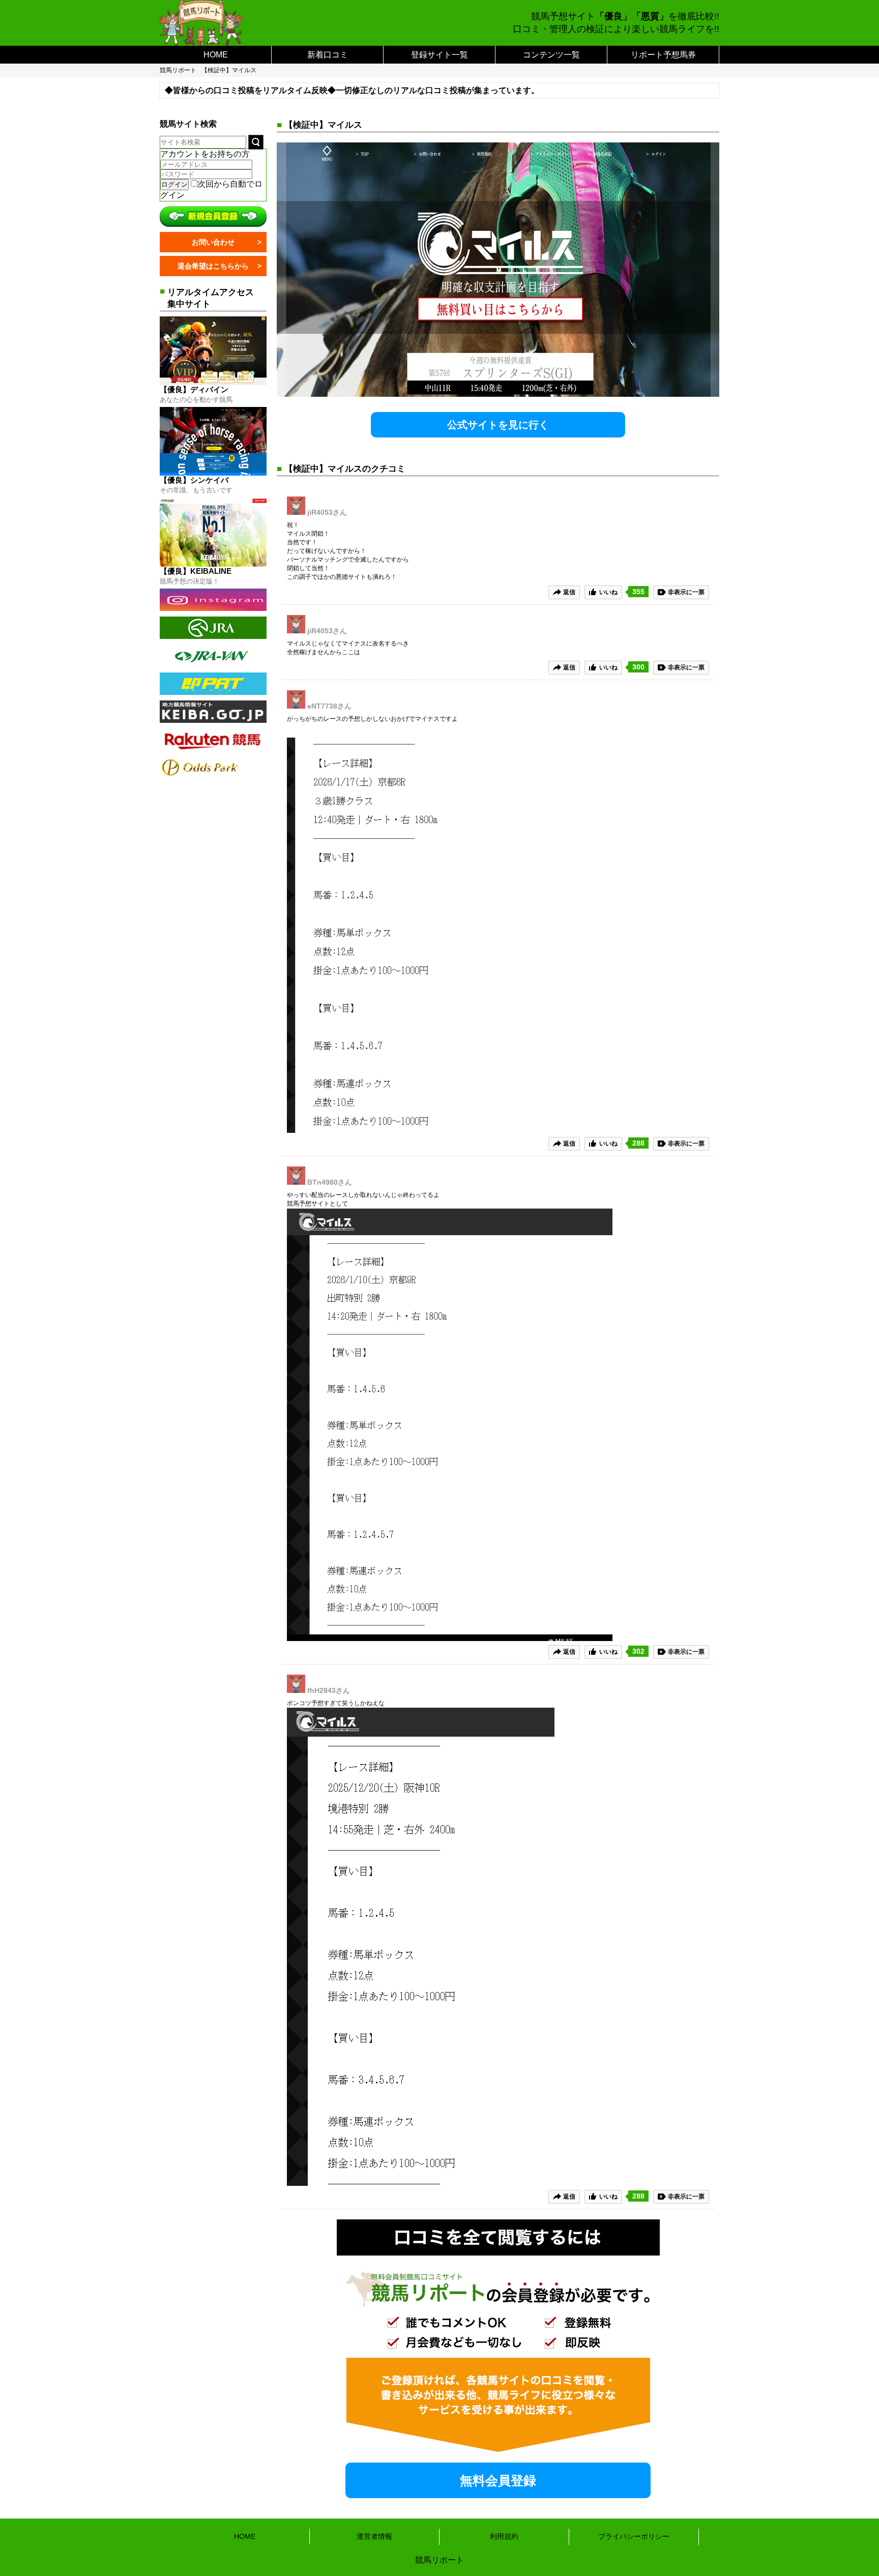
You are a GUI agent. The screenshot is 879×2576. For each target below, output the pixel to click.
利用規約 (504, 2536)
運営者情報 (374, 2536)
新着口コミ (328, 55)
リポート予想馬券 (663, 55)
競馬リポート (178, 70)
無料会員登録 (498, 2480)
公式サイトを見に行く (498, 425)
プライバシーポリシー (634, 2536)
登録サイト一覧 (439, 55)
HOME (216, 55)
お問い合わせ (213, 242)
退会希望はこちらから (213, 266)
